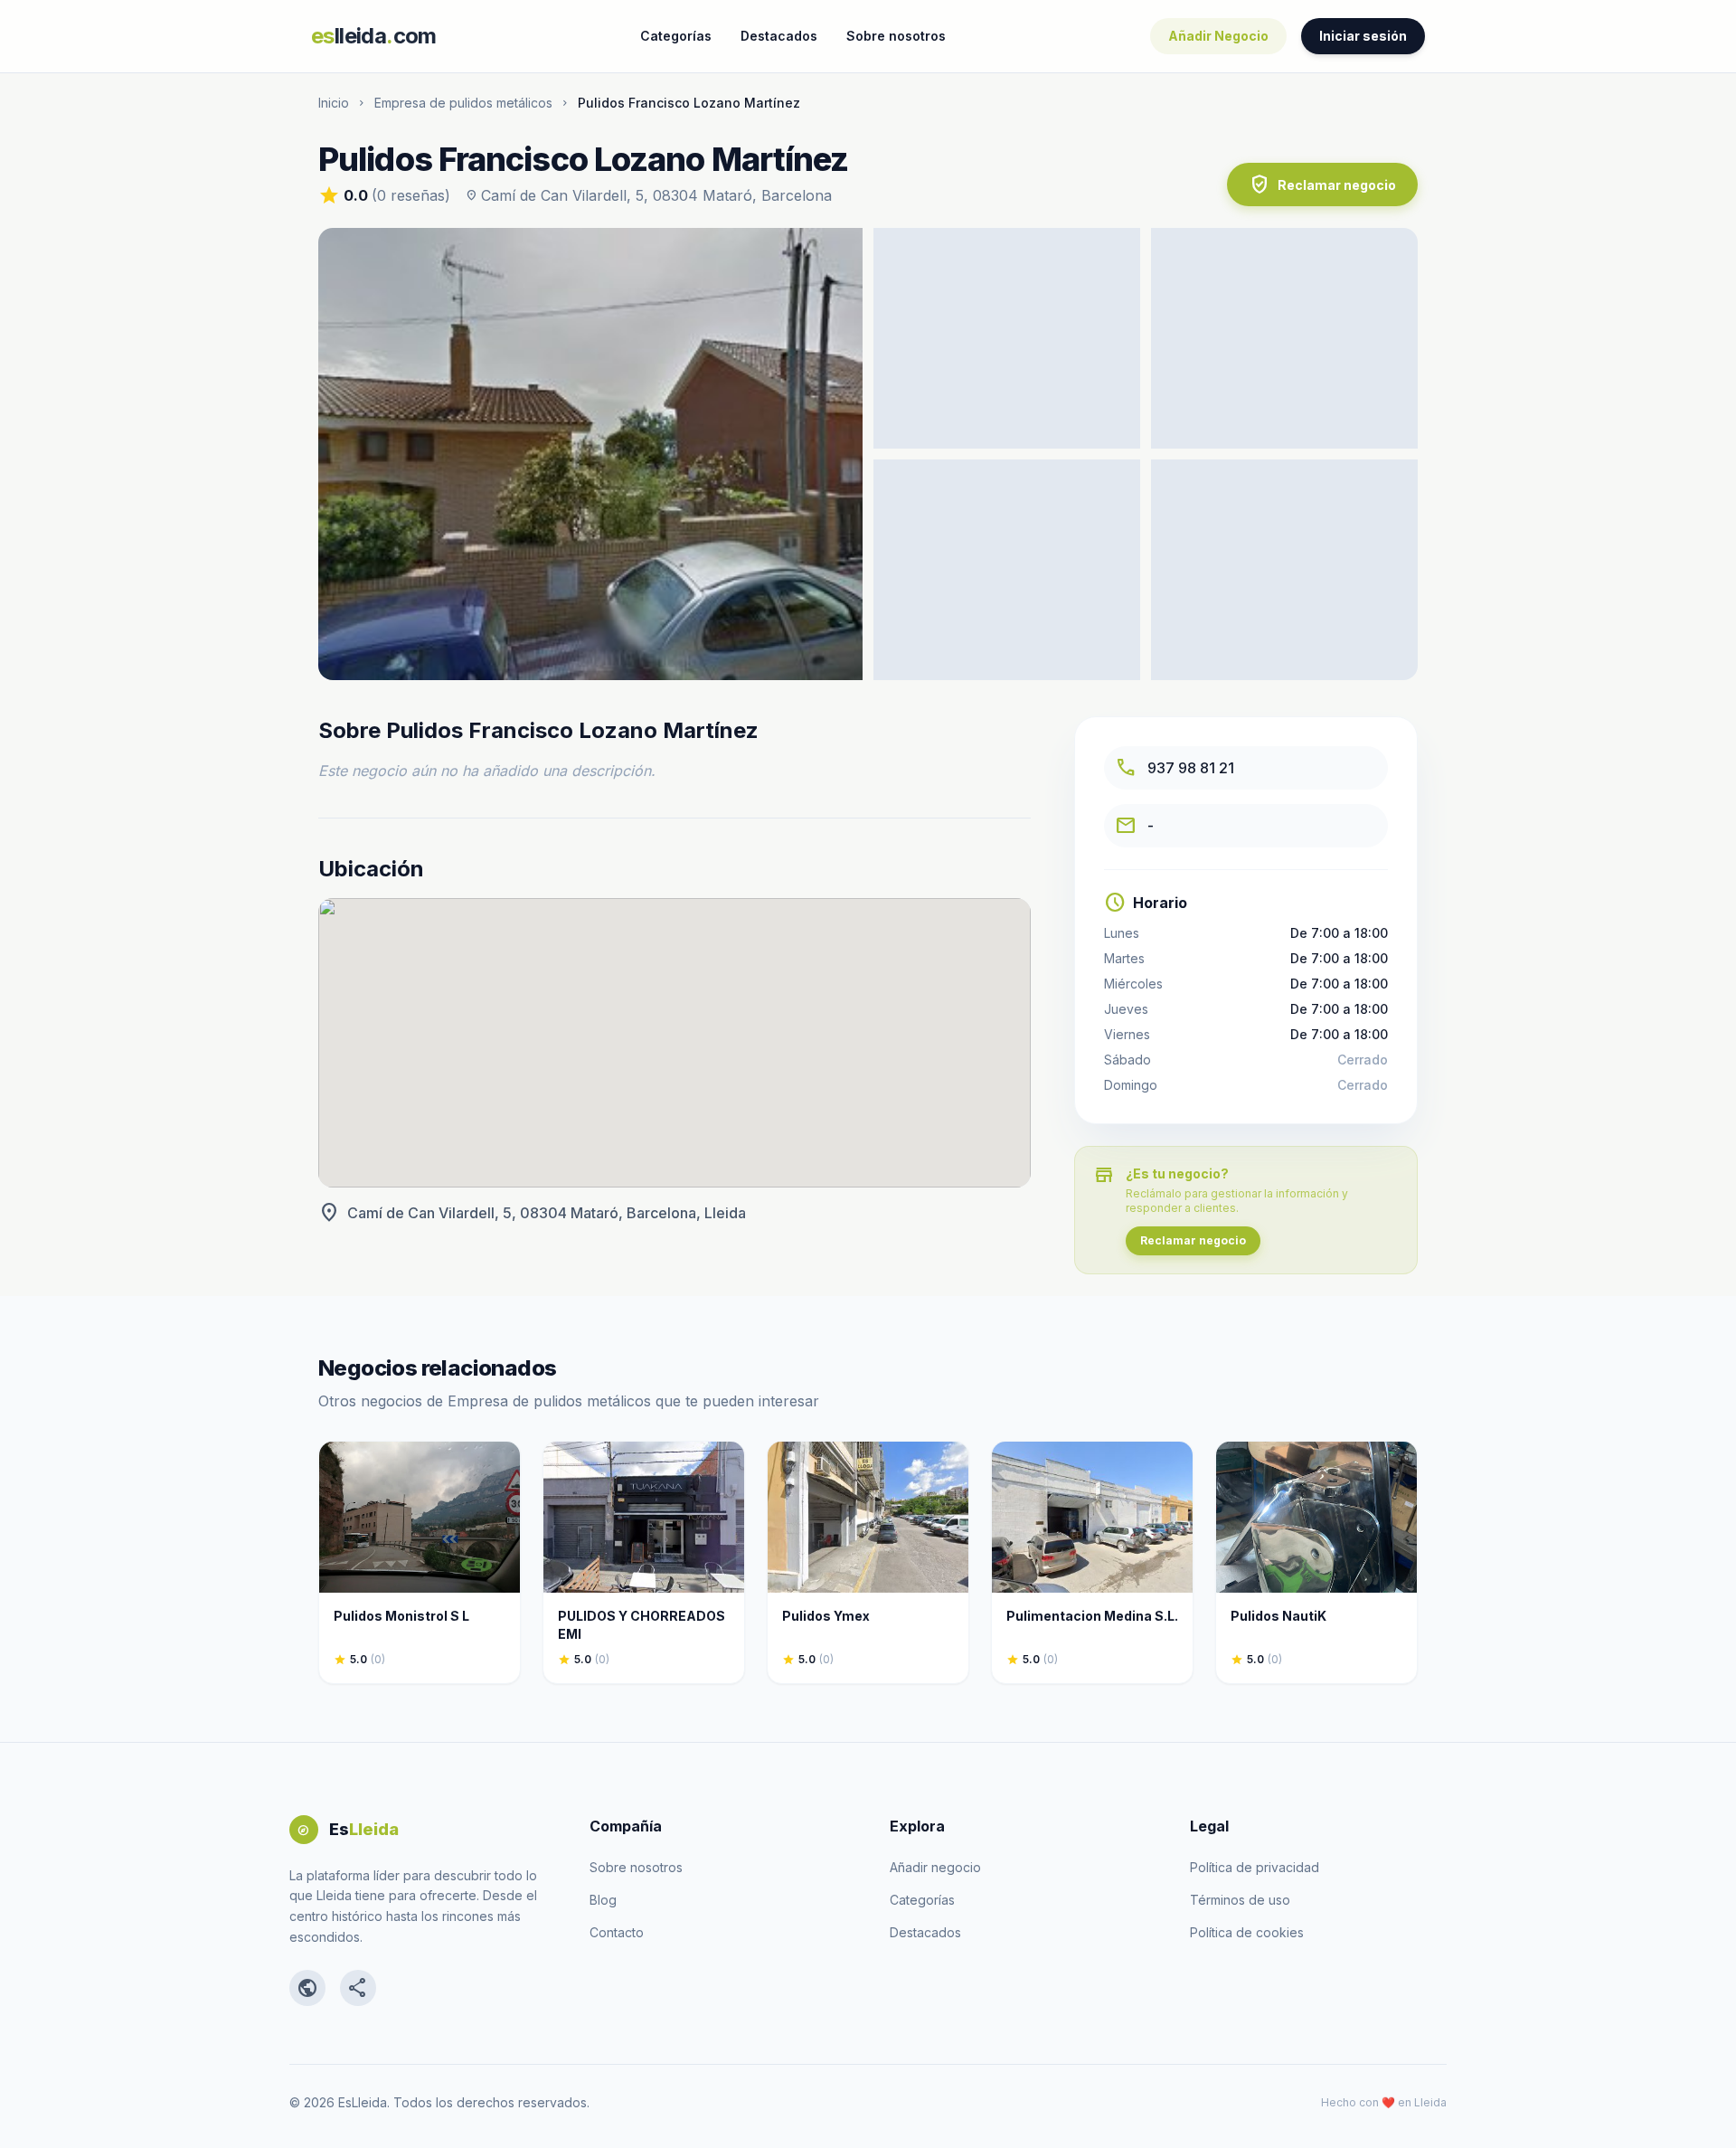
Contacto (617, 1932)
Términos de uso (1240, 1900)
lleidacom (374, 36)
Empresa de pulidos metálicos (463, 103)
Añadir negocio (935, 1867)
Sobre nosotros (896, 36)
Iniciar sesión (1363, 36)
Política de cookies (1247, 1932)
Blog (603, 1900)
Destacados (779, 36)
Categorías (676, 36)
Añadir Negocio (1218, 36)
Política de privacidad (1255, 1867)
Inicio (334, 103)
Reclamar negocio (1322, 185)
